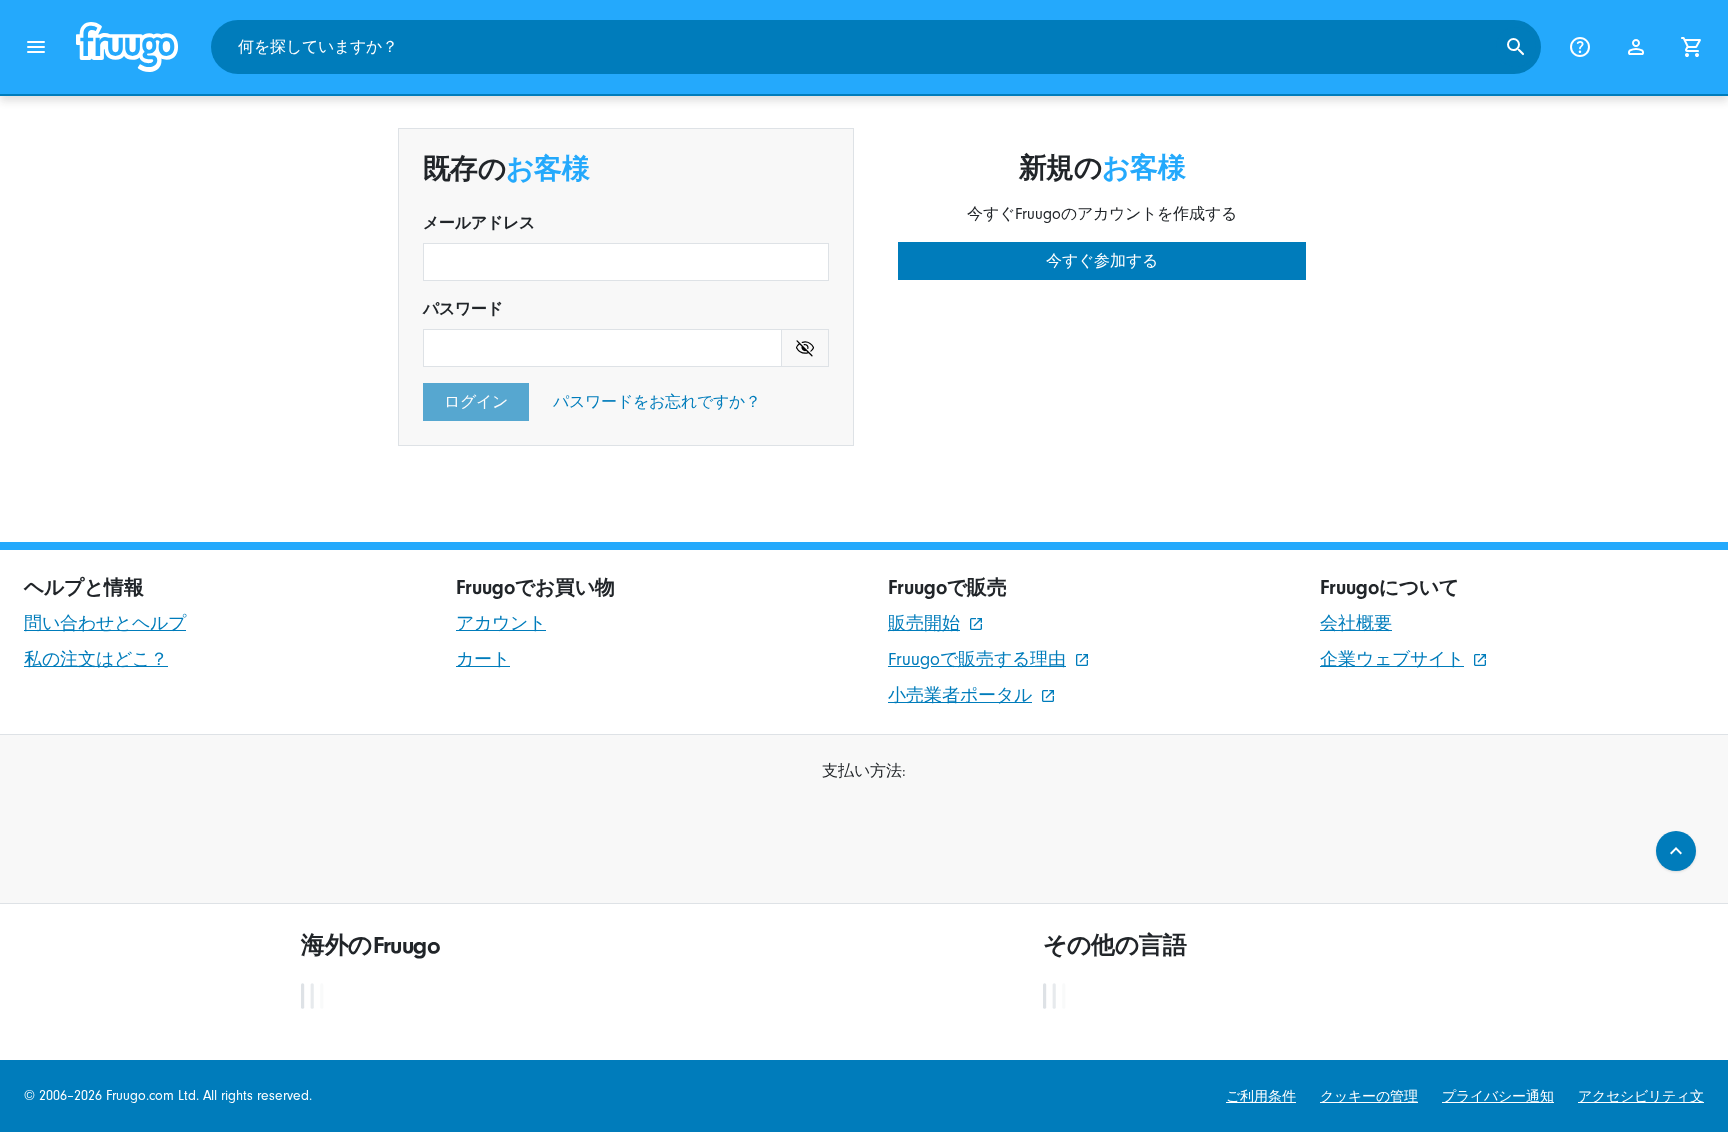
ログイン (476, 402)
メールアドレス (479, 223)
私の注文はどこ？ (96, 659)
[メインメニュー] (36, 47)
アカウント (501, 623)
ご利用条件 (1261, 1096)
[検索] (1516, 47)
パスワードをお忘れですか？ (657, 402)
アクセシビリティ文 (1641, 1096)
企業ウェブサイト (1392, 659)
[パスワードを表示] (805, 348)
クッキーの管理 (1369, 1096)
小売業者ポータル (960, 695)
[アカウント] (1636, 47)
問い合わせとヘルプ (105, 623)
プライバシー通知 (1498, 1096)
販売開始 (924, 623)
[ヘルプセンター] (1580, 47)
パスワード (463, 309)
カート (483, 659)
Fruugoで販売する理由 (977, 659)
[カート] (1692, 47)
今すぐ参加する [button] (1102, 261)
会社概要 (1356, 623)
